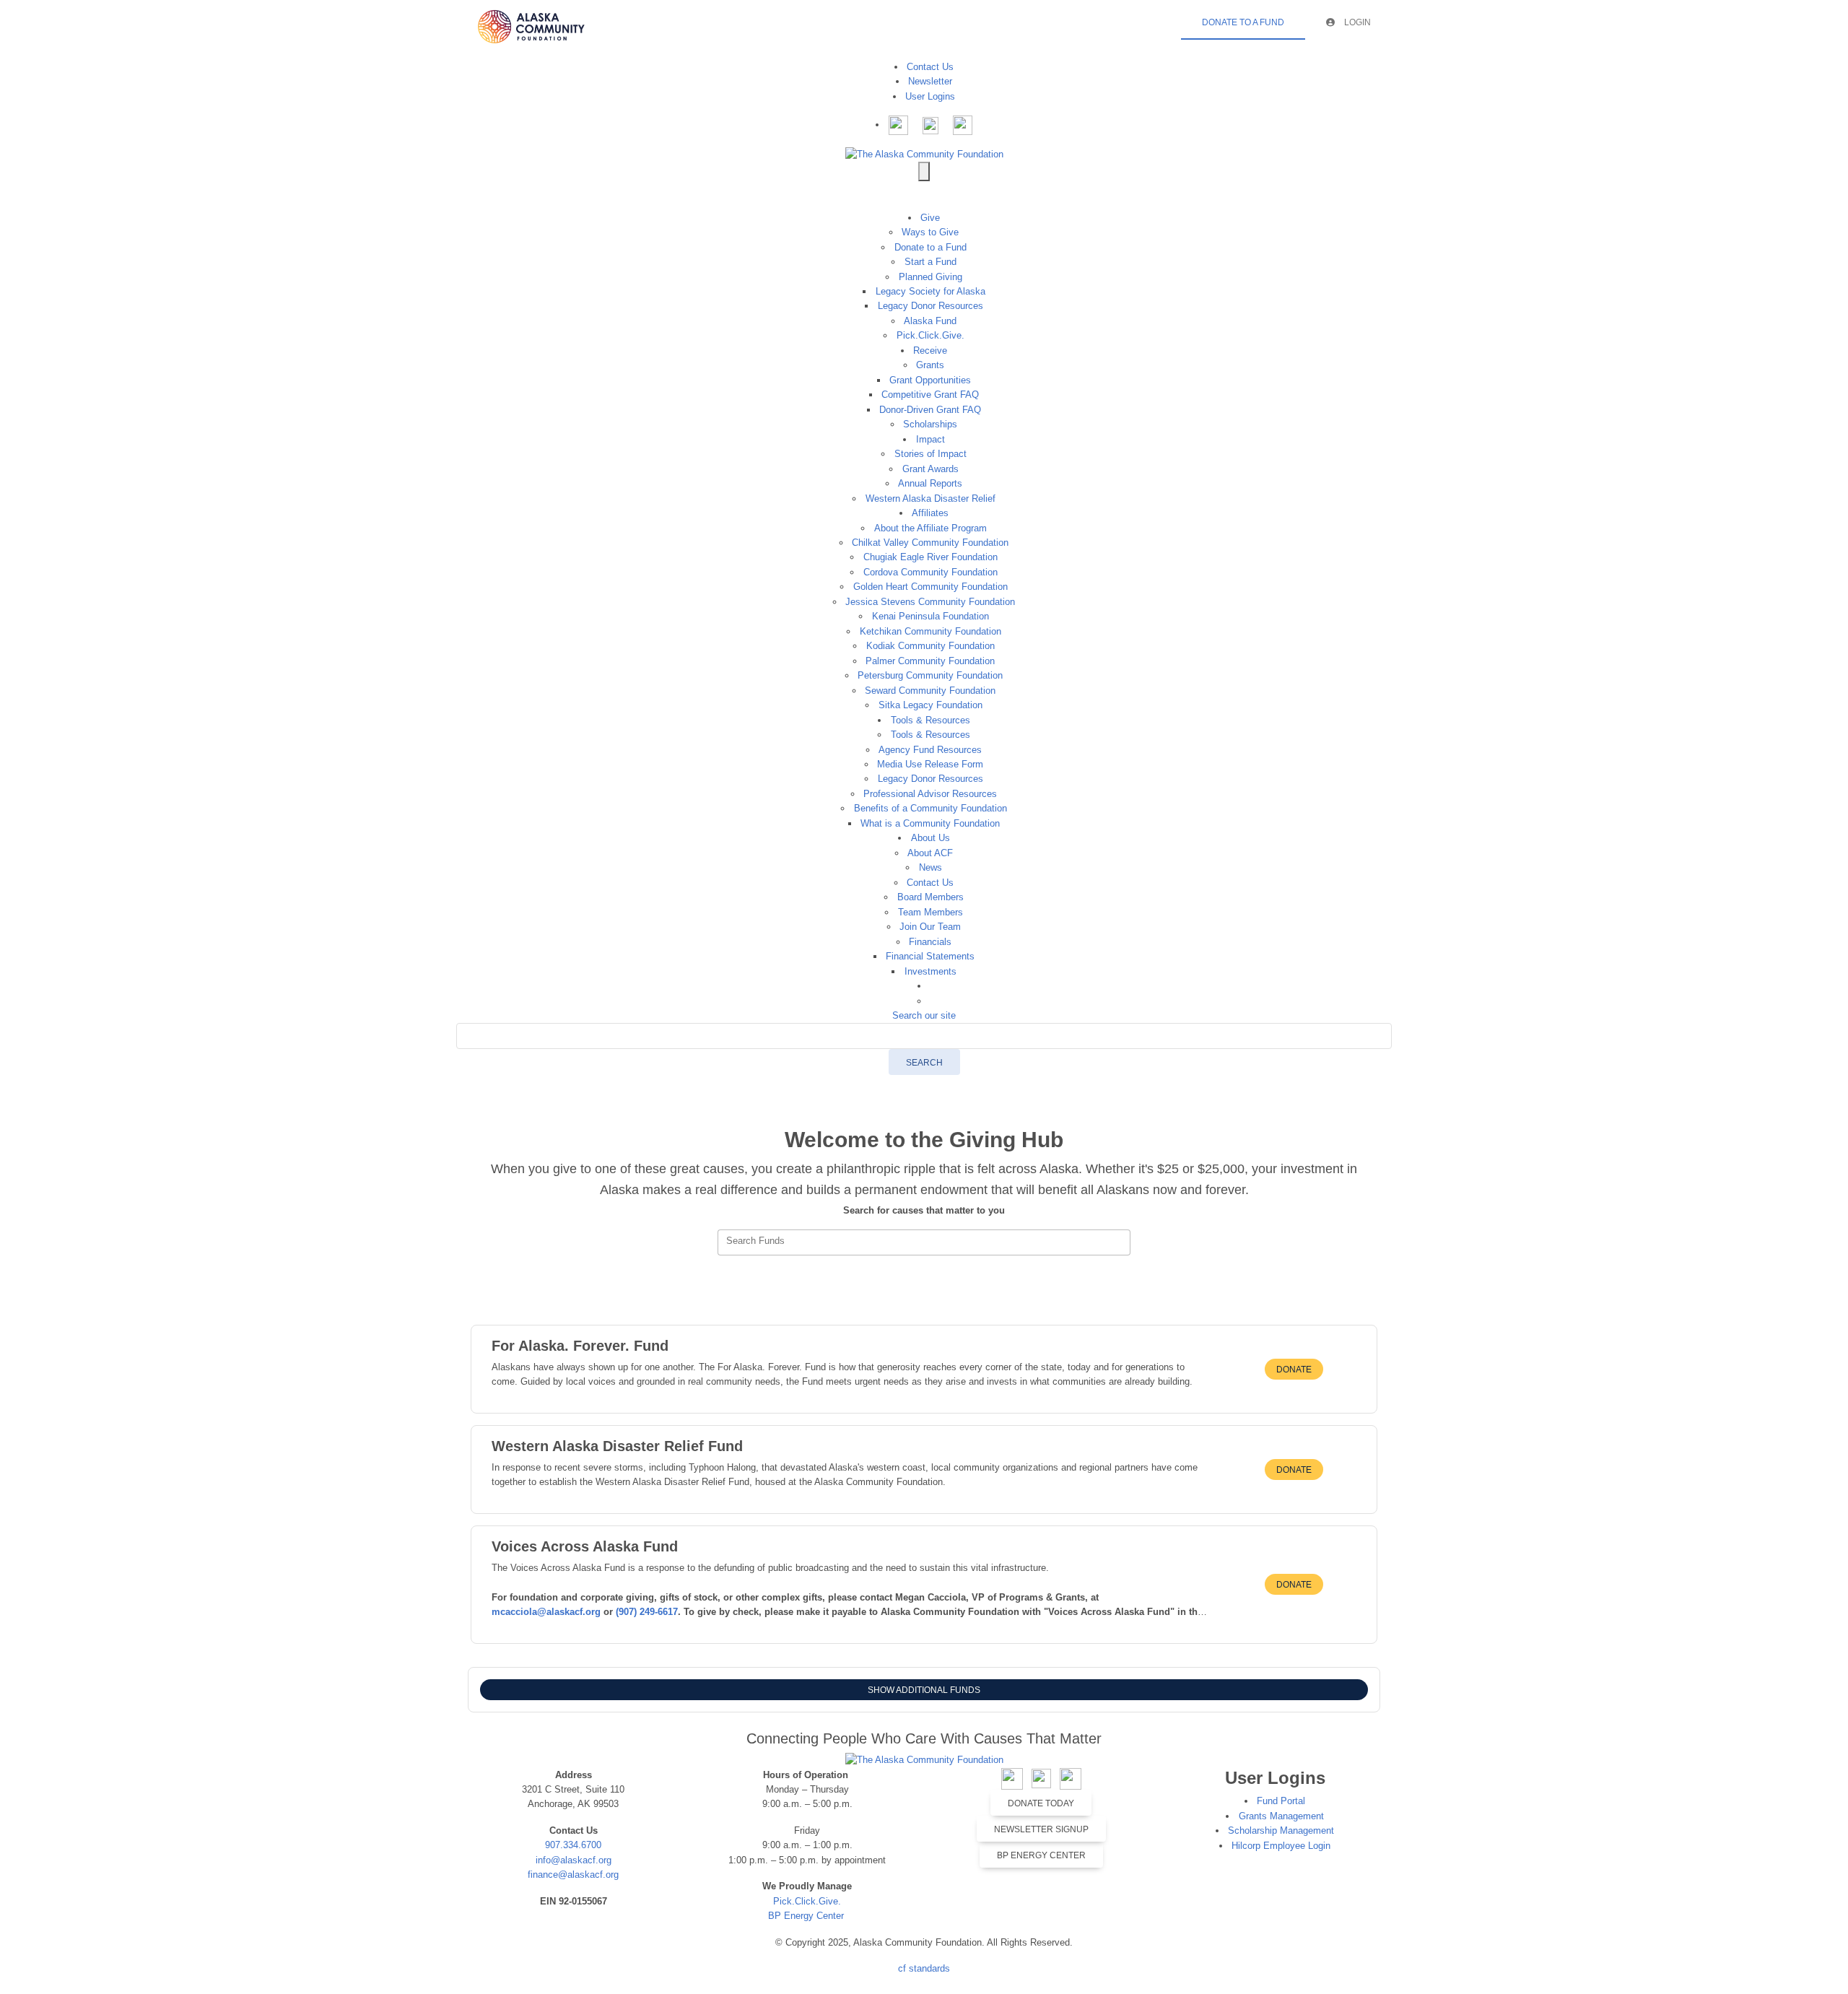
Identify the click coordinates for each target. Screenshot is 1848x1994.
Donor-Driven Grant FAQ (930, 410)
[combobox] (924, 1242)
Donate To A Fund (1243, 22)
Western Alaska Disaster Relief (930, 498)
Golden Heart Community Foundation (930, 587)
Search (924, 1063)
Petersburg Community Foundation (930, 675)
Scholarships (930, 424)
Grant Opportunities (930, 380)
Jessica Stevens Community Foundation (930, 602)
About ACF (930, 853)
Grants (930, 365)
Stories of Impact (930, 454)
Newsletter (930, 81)
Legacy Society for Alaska (930, 291)
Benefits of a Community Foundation (930, 808)
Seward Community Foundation (930, 691)
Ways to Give (930, 232)
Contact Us (930, 67)
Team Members (930, 912)
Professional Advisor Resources (930, 794)
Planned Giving (930, 277)
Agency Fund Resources (930, 750)
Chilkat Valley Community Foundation (930, 543)
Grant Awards (930, 469)
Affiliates (930, 513)
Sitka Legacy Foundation (930, 705)
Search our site (924, 1015)
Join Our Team (930, 927)
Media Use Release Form (930, 764)
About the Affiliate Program (930, 528)
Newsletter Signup (1041, 1829)
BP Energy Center (807, 1916)
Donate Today (1041, 1803)
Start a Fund (930, 262)
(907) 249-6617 (647, 1612)
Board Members (930, 897)
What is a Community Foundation (930, 823)
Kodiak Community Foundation (930, 646)
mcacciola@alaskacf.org (548, 1612)
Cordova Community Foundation (930, 572)
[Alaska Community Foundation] (924, 153)
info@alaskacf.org (574, 1860)
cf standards (924, 1968)
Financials (930, 942)
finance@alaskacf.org (573, 1875)
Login (1356, 22)
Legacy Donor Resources (930, 306)
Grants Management (1281, 1816)
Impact (930, 439)
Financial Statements (930, 956)
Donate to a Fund (930, 247)
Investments (930, 971)
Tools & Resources (930, 720)
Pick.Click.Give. (930, 335)
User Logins (930, 96)
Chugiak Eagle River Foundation (930, 557)
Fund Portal (1281, 1801)
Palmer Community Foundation (930, 661)
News (930, 867)
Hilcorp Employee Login (1281, 1846)
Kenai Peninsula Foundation (930, 616)
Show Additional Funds (924, 1690)
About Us (930, 838)
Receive (930, 351)
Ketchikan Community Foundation (930, 631)
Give (930, 218)
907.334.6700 (573, 1845)
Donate (1294, 1370)
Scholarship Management (1281, 1830)
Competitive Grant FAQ (930, 395)
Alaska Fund (930, 321)
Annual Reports (930, 483)
